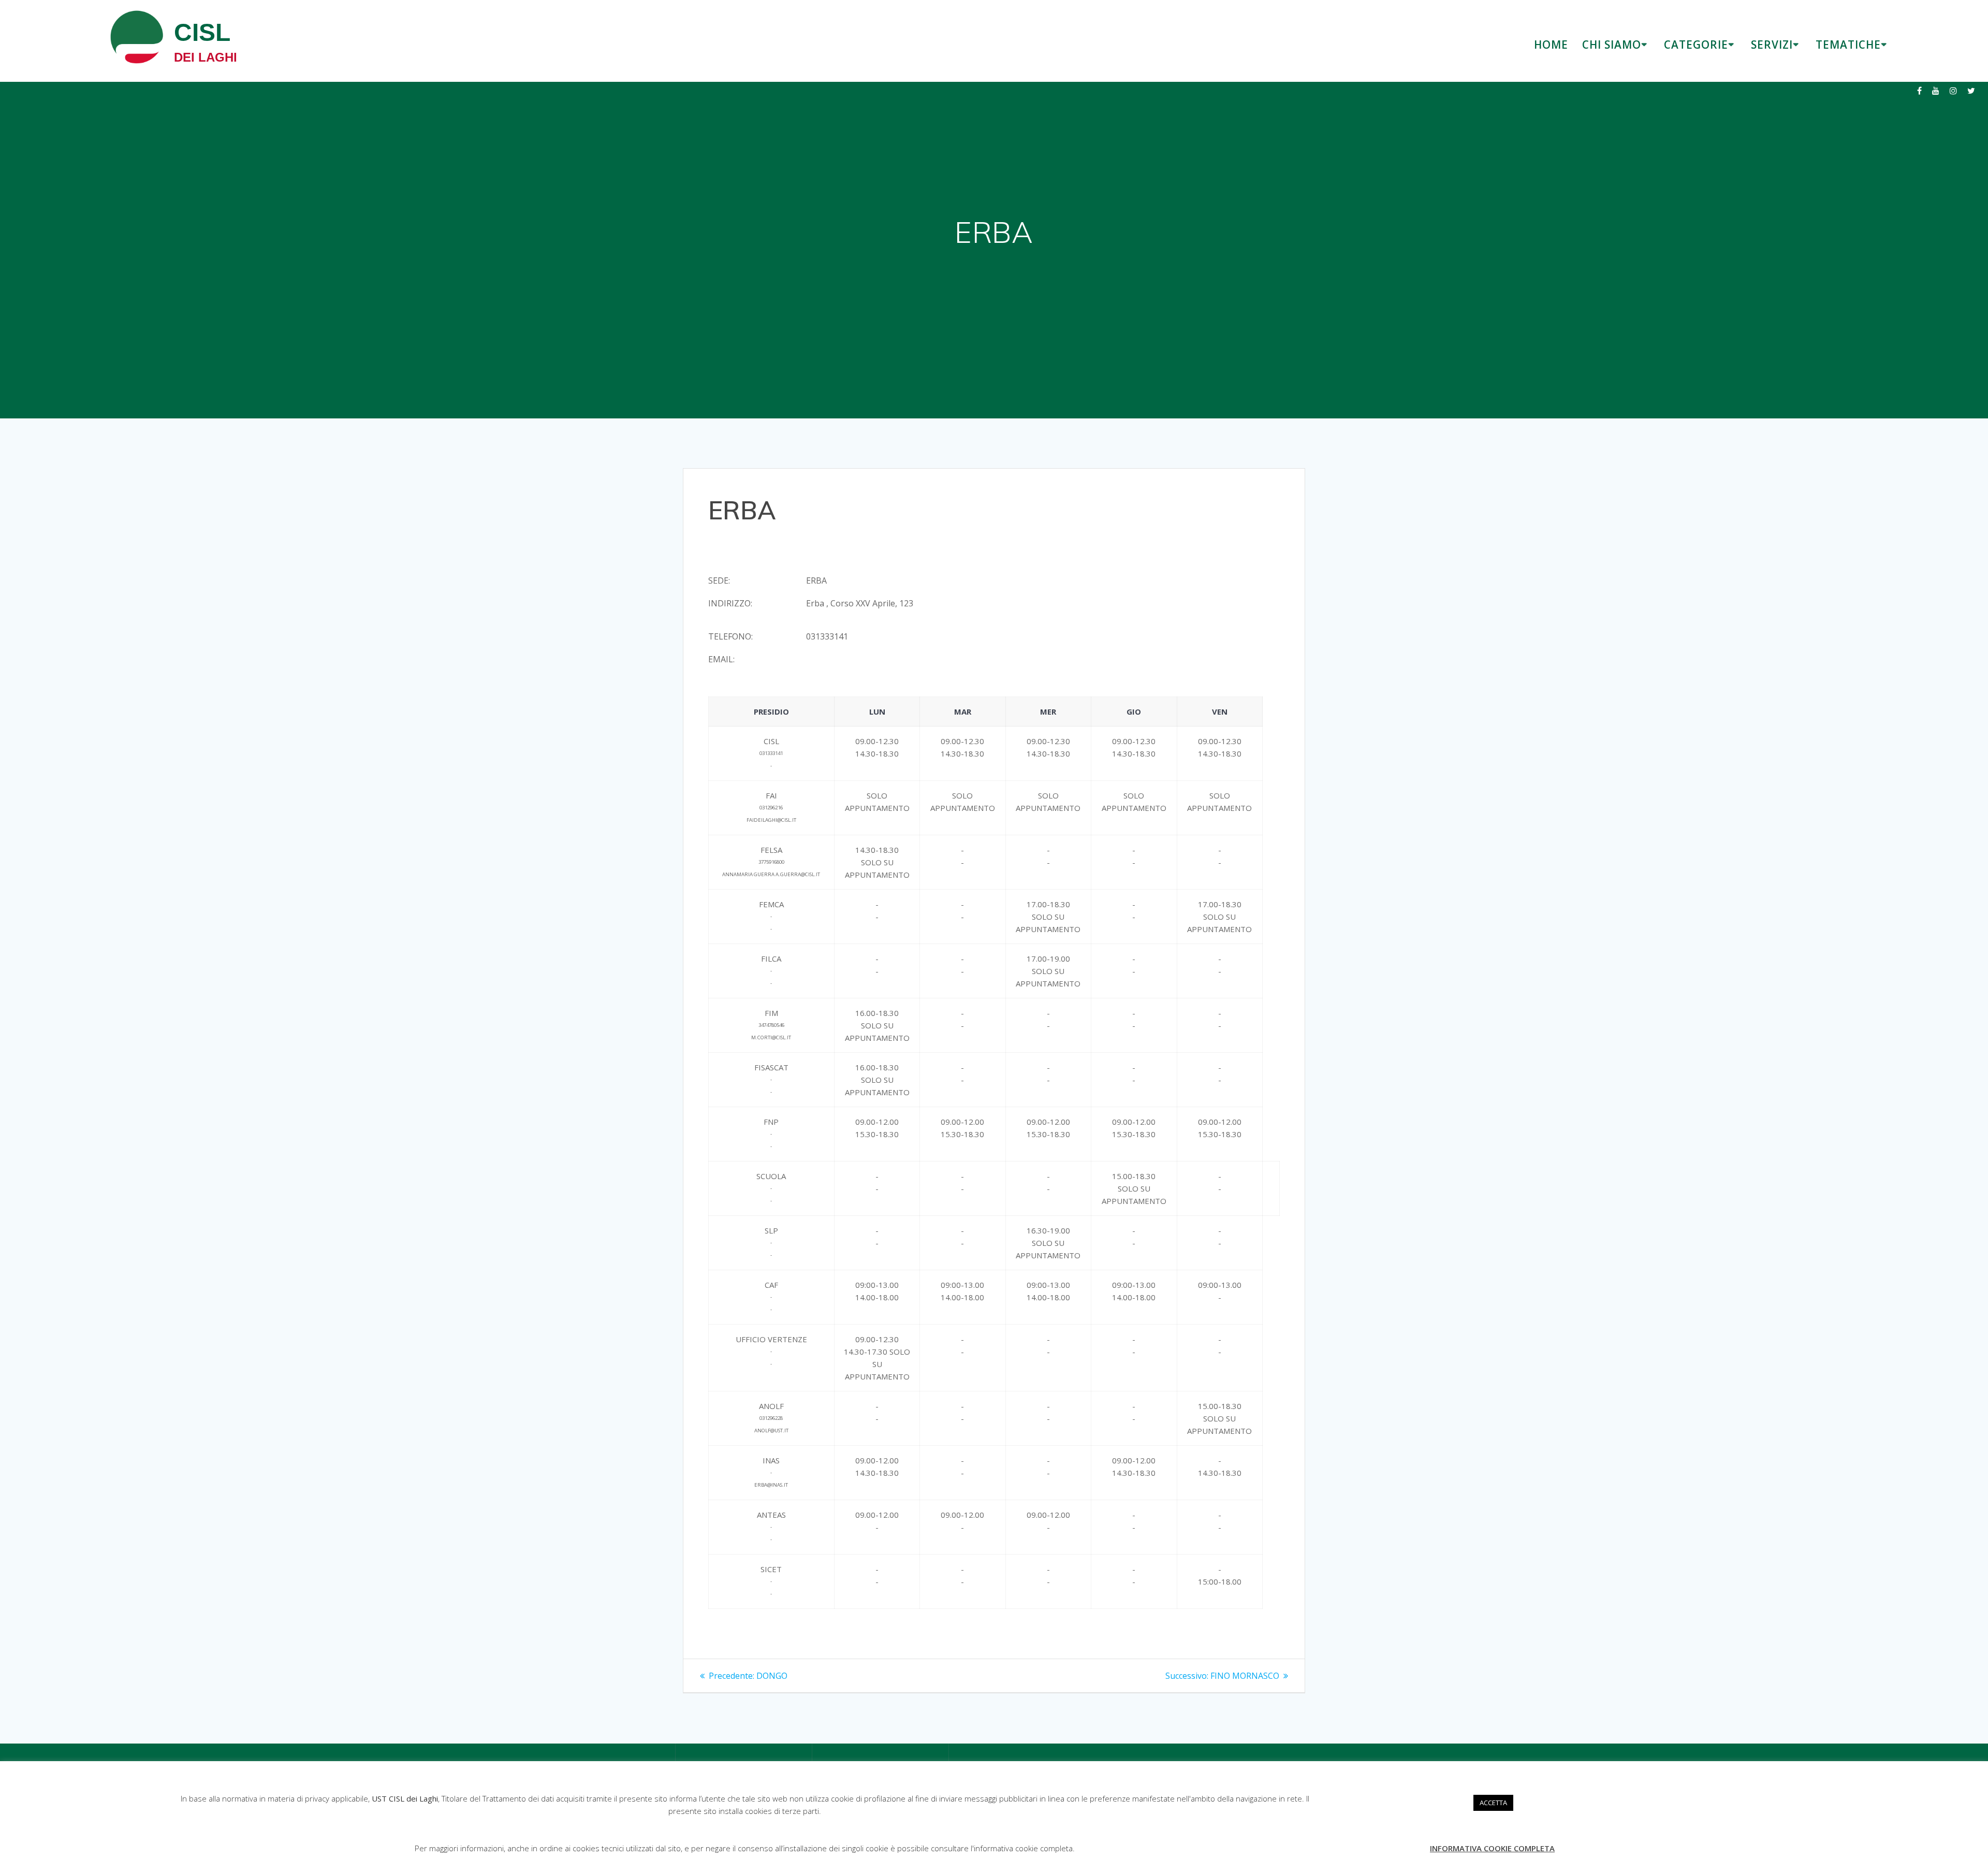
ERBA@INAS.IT (771, 1485)
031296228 (771, 1418)
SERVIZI (1772, 45)
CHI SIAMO (1612, 45)
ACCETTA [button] (1493, 1803)
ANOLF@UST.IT (771, 1431)
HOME (1551, 45)
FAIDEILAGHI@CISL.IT (771, 820)
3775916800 (771, 862)
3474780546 (771, 1025)
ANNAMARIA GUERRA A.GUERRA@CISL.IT (771, 874)
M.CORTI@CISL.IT (771, 1037)
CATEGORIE (1696, 45)
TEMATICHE (1848, 45)
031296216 (771, 808)
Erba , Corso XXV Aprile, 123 (860, 603)
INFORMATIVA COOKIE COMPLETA (1492, 1848)
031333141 (827, 636)
